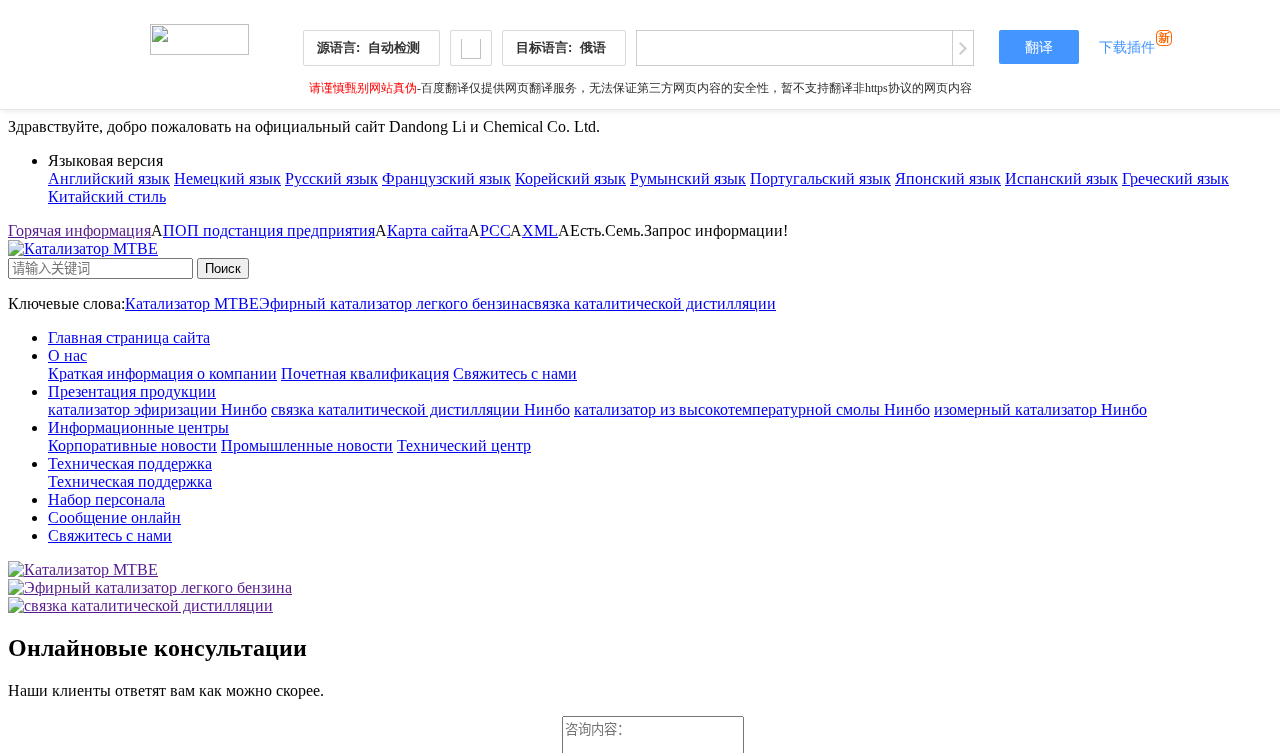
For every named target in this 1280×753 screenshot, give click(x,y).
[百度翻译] (199, 34)
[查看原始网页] (962, 48)
